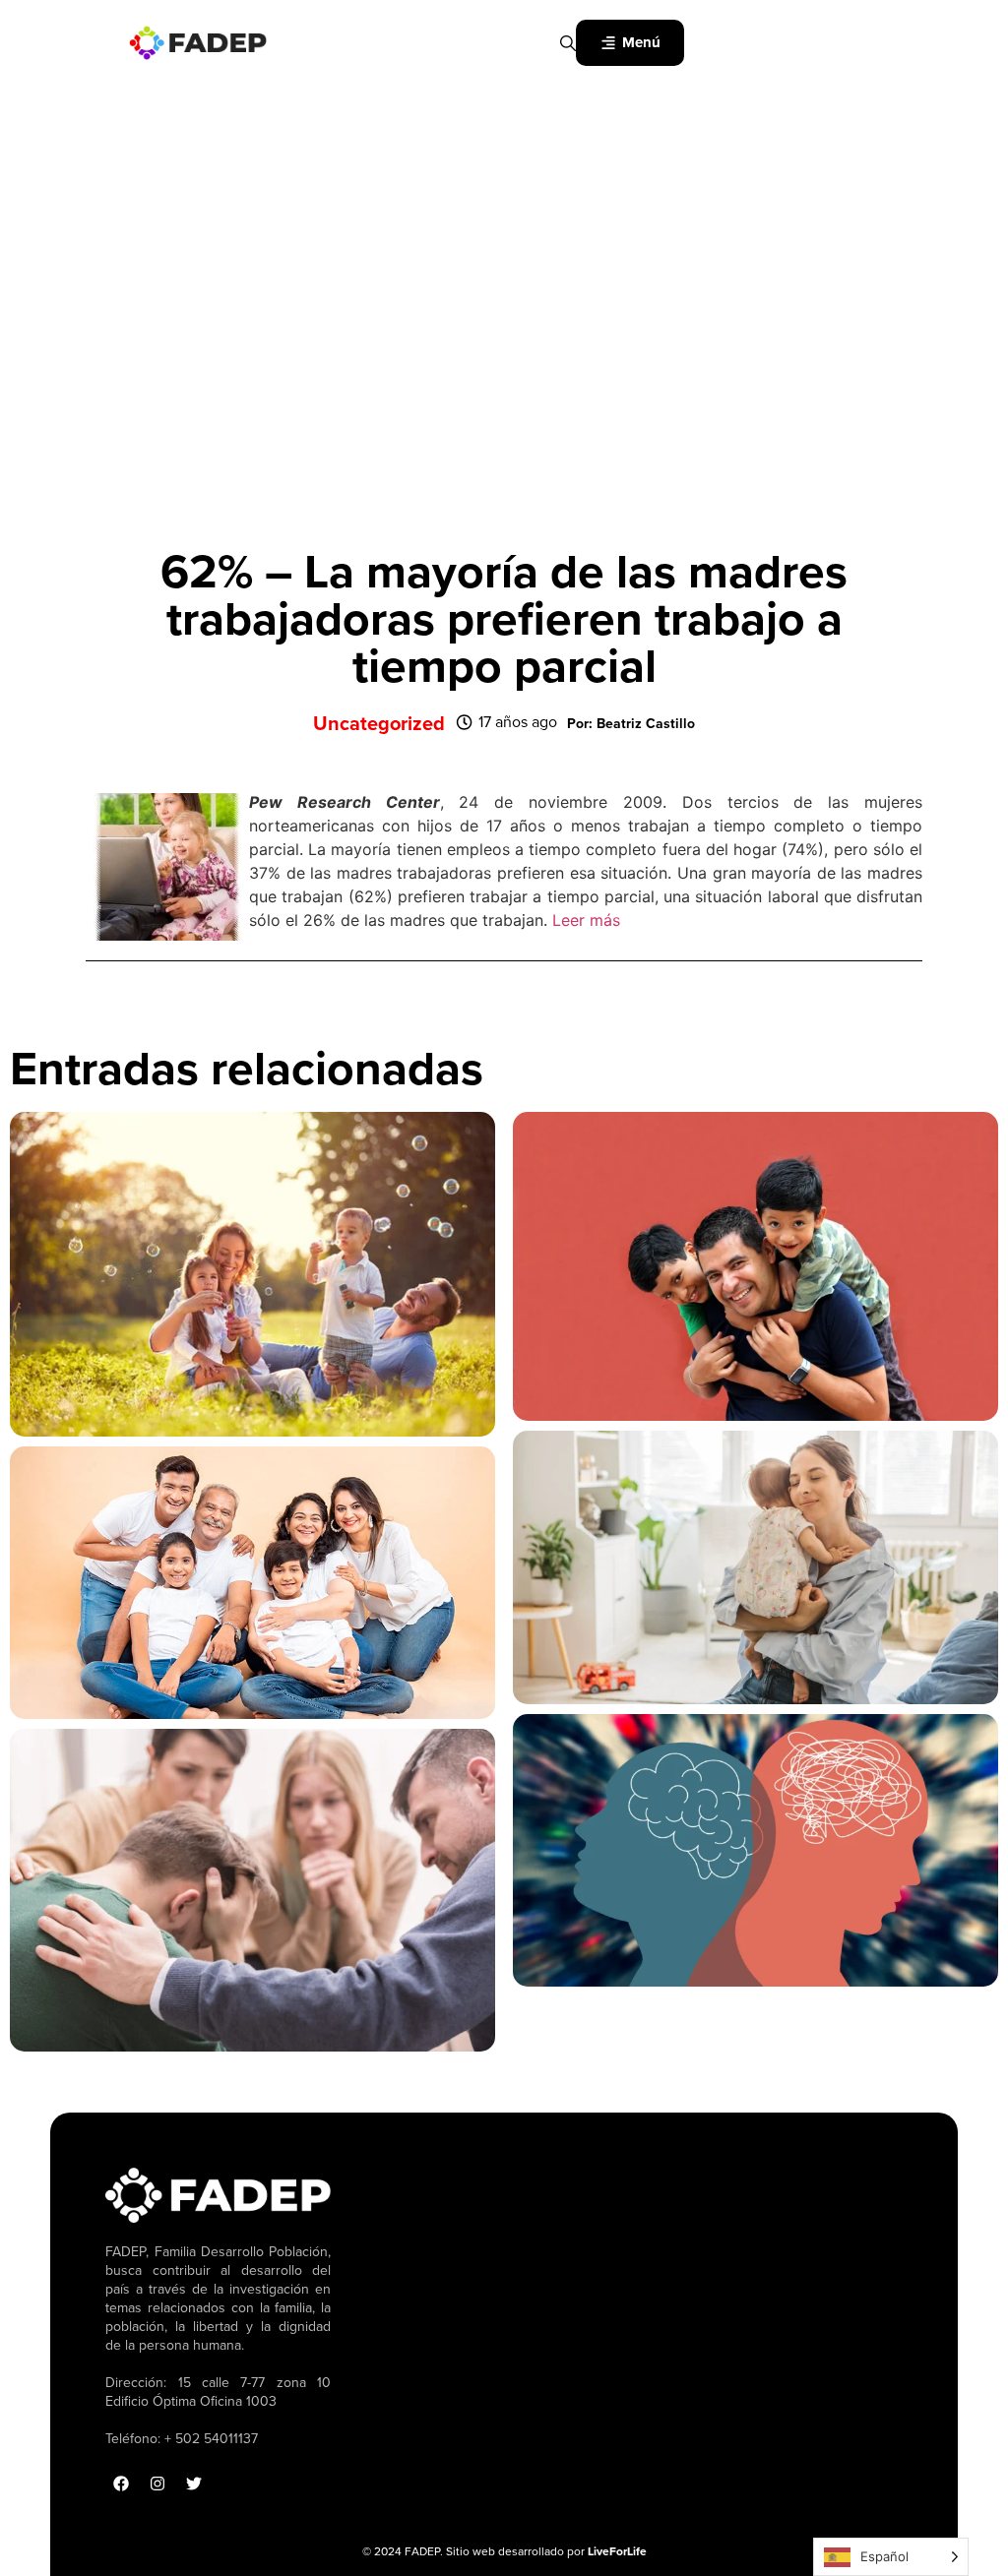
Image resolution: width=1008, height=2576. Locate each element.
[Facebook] (121, 2484)
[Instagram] (157, 2484)
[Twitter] (194, 2484)
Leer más (586, 920)
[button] (631, 724)
